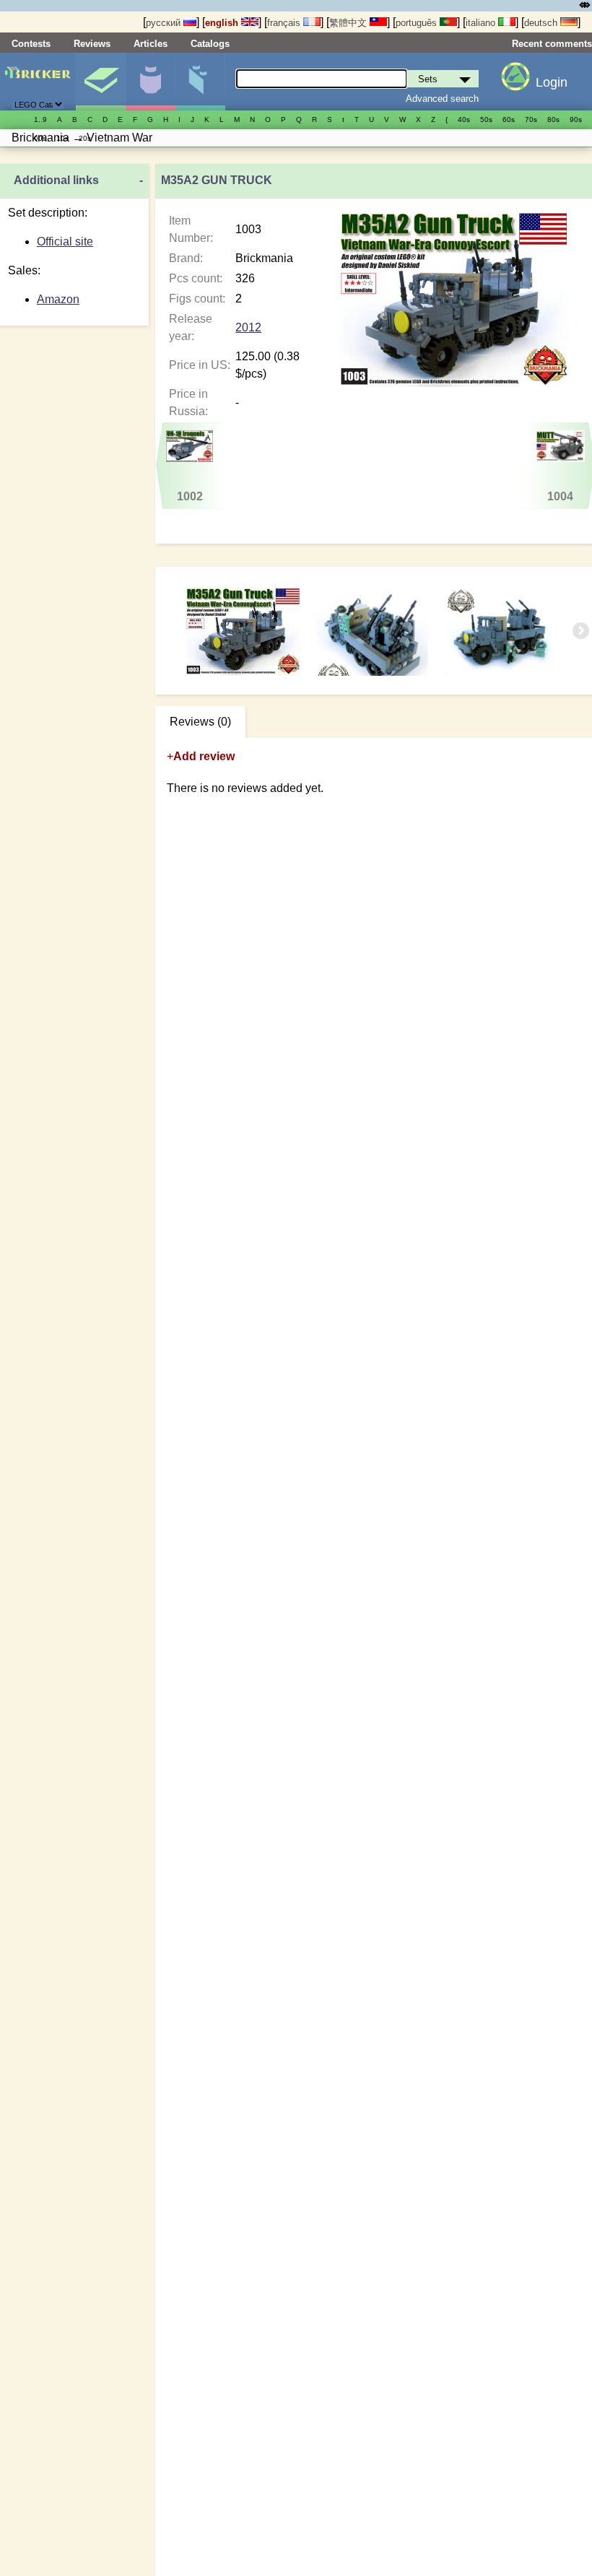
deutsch (542, 23)
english (223, 23)
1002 (190, 496)
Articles (151, 44)
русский (165, 23)
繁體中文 (349, 23)
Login (552, 82)
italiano (482, 23)
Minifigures (150, 82)
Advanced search (442, 99)
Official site (65, 241)
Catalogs (210, 44)
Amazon (58, 299)
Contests (31, 44)
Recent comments (552, 44)
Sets (100, 82)
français (285, 23)
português (418, 23)
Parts (200, 82)
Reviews (92, 44)
